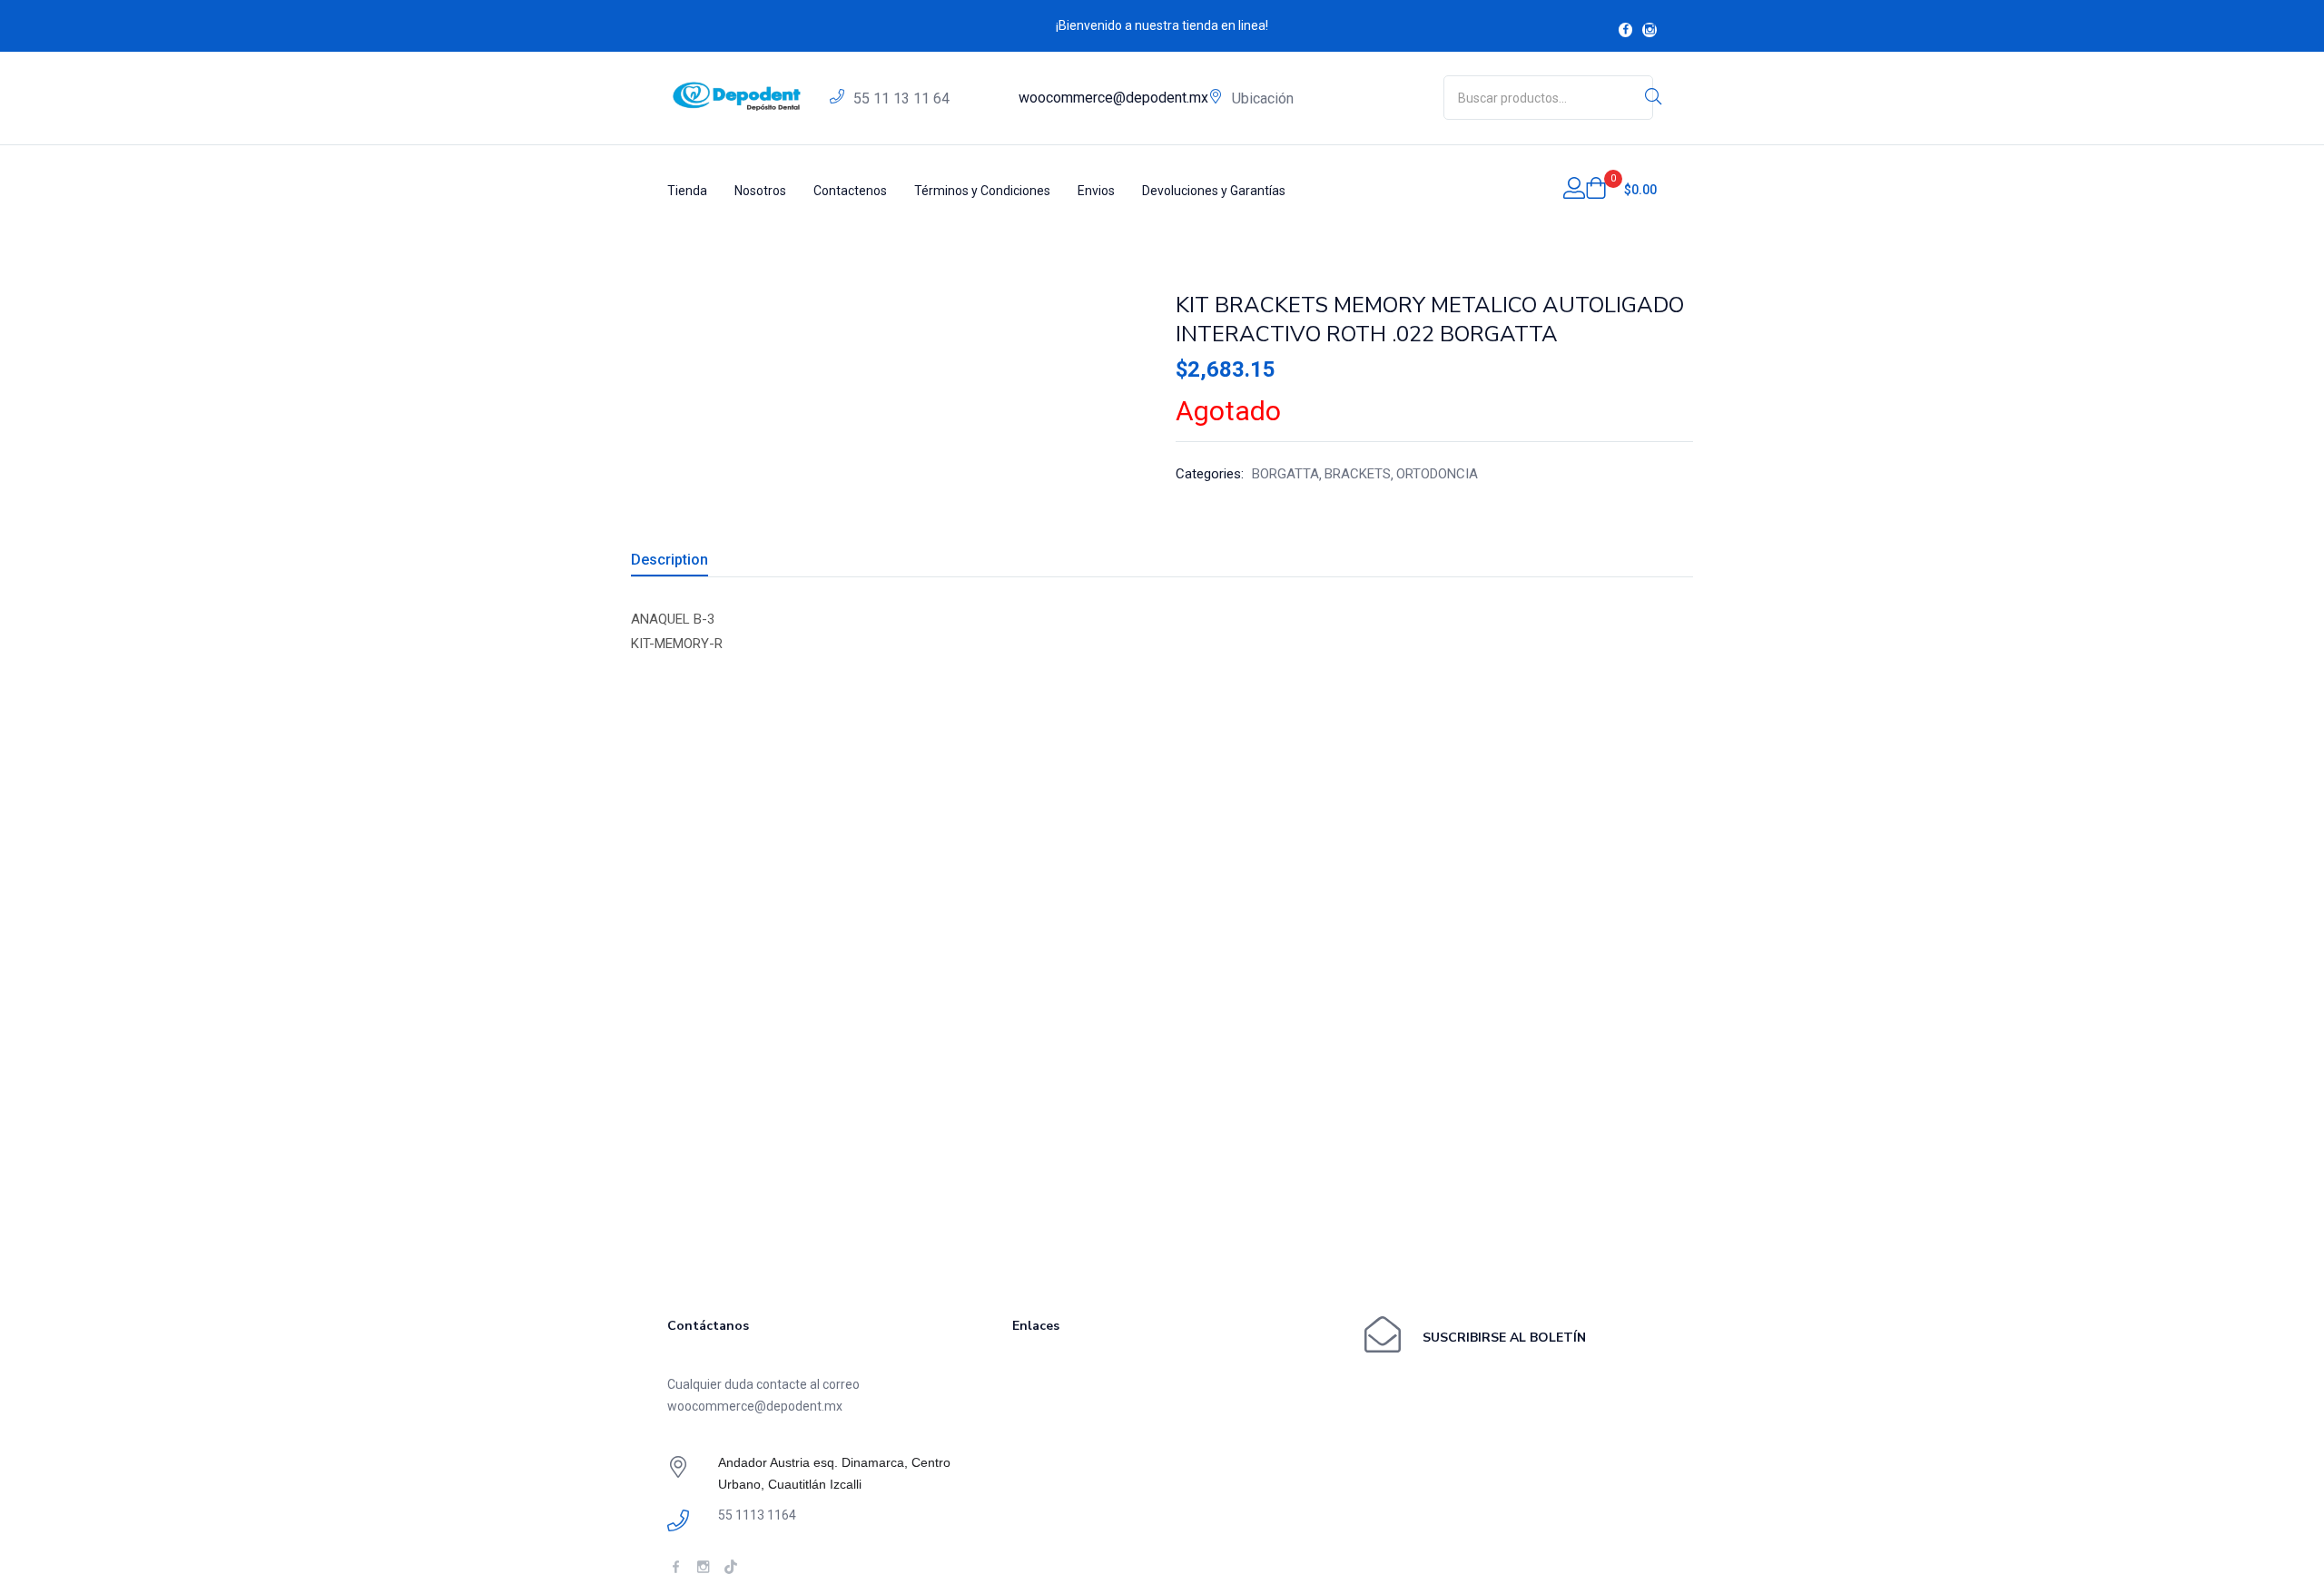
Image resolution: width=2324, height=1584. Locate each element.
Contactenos (850, 191)
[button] (1621, 190)
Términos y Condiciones (982, 191)
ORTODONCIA (1437, 474)
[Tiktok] (730, 1566)
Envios (1096, 191)
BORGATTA (1285, 474)
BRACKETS (1358, 474)
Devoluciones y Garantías (1214, 191)
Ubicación (1263, 98)
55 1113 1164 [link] (757, 1515)
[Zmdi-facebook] (1626, 30)
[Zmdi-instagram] (1649, 30)
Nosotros (760, 191)
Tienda (687, 191)
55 (901, 98)
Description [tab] (670, 560)
